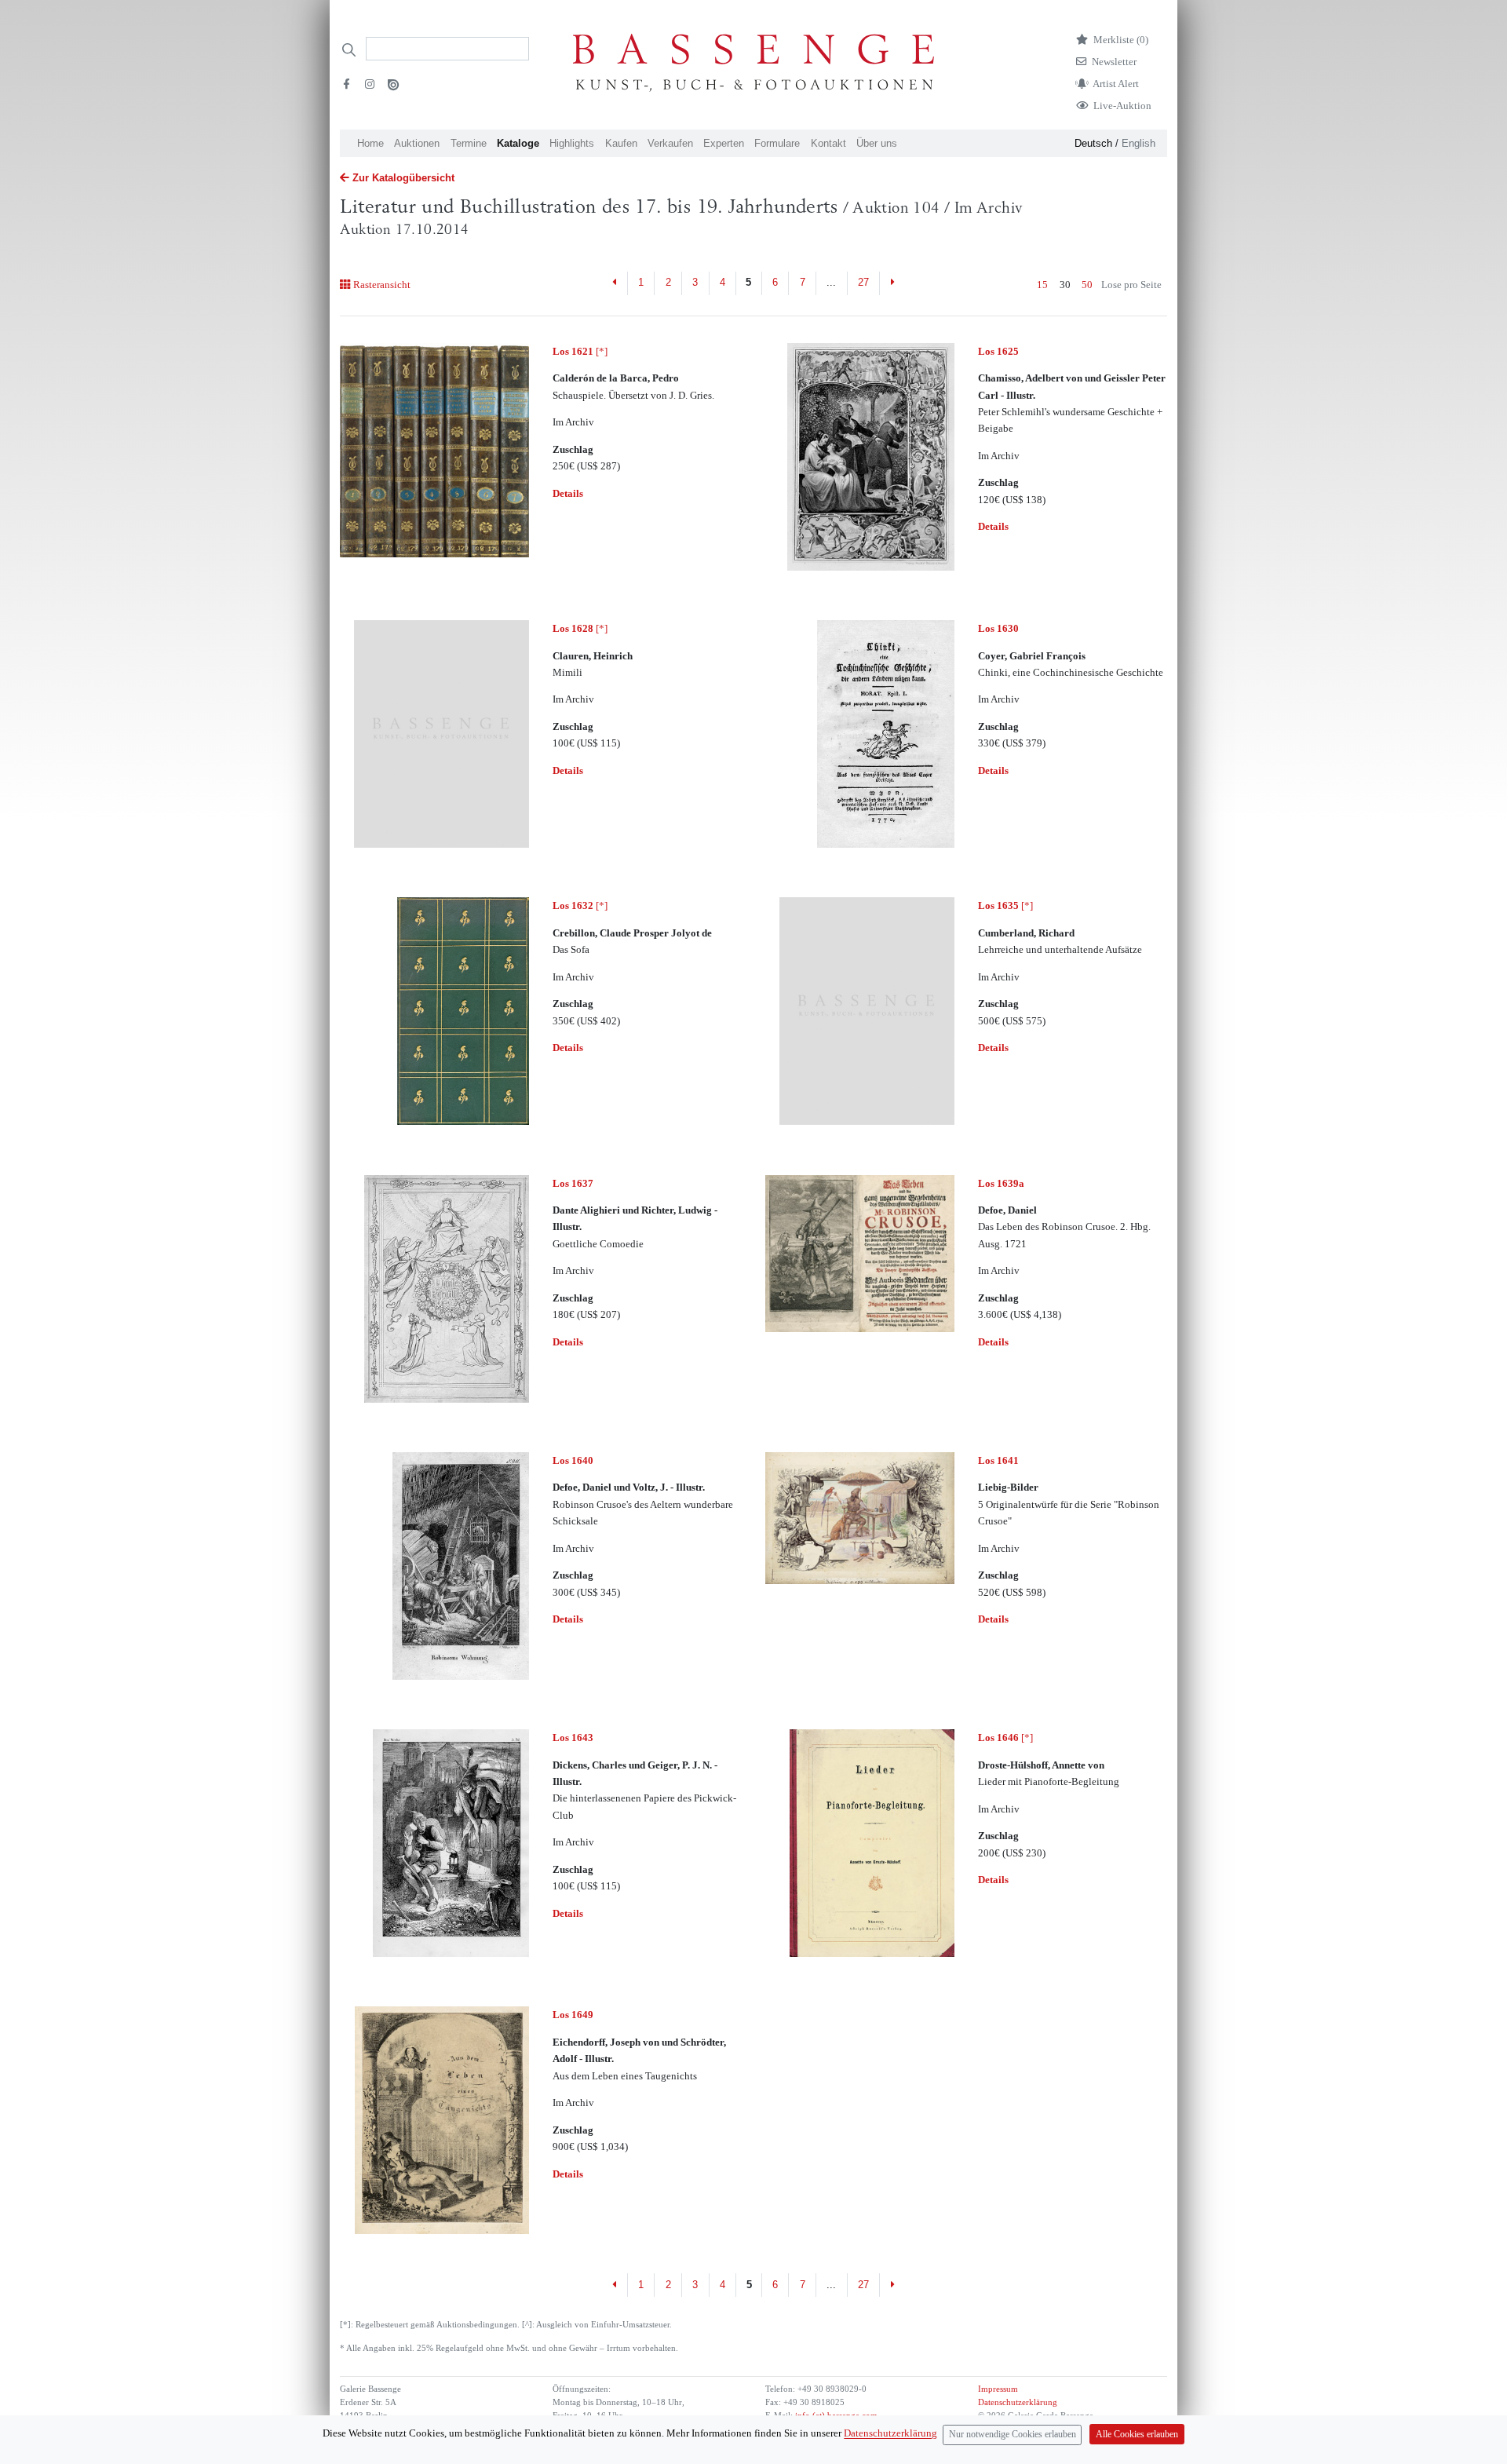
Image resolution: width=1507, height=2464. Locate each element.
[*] (580, 351)
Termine (469, 143)
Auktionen (417, 143)
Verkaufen (670, 143)
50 (1087, 285)
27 (863, 282)
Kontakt (828, 143)
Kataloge (518, 143)
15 (1042, 285)
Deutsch (1093, 143)
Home (370, 143)
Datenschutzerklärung (1018, 2402)
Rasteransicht (381, 285)
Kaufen (621, 143)
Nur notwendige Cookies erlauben (1013, 2435)
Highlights (572, 143)
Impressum (998, 2389)
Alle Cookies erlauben (1137, 2435)
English (1138, 143)
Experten (724, 143)
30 (1065, 285)
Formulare (777, 143)
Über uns (877, 143)
